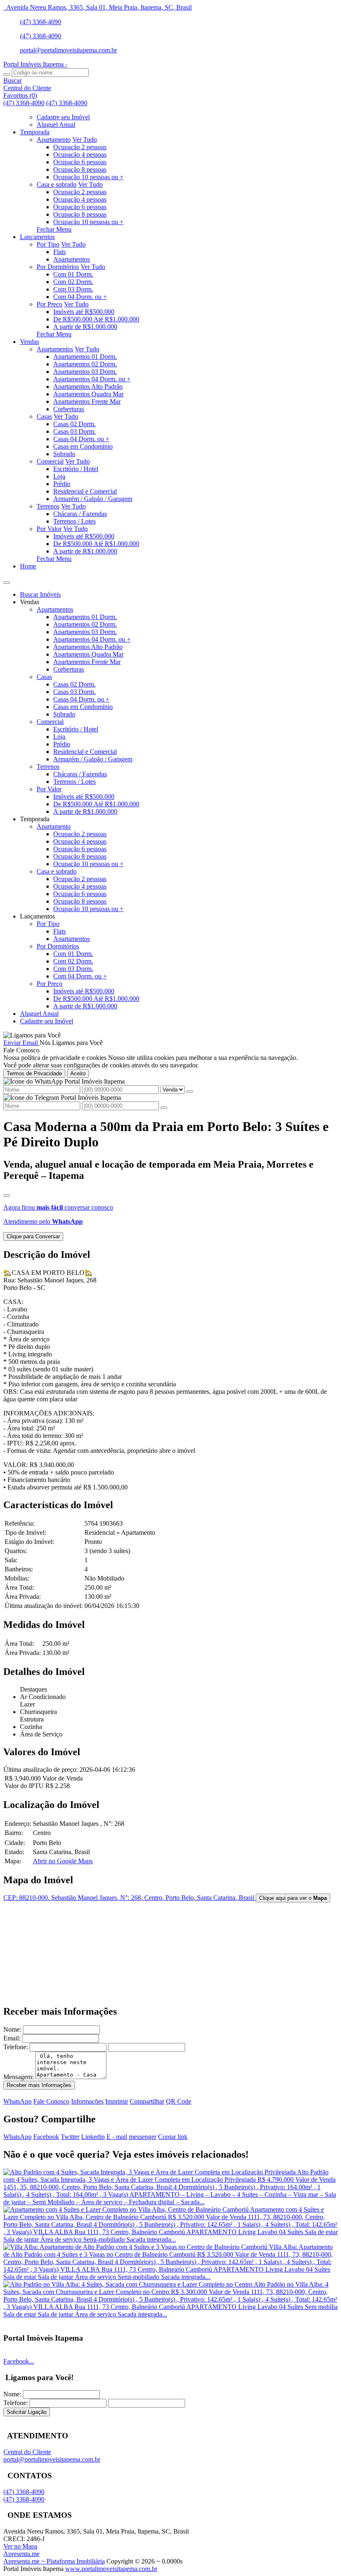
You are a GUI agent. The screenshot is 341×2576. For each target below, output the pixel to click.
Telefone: (16, 2047)
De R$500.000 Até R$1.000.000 (96, 319)
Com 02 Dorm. (73, 282)
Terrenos (48, 506)
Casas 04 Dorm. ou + (81, 439)
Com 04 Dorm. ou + (80, 297)
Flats (59, 252)
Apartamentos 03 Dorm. (85, 372)
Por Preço (49, 304)
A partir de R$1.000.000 (85, 327)
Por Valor (49, 529)
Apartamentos (72, 259)
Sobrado (64, 454)
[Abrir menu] (7, 580)
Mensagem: (19, 2077)
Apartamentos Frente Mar (87, 401)
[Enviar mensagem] (190, 1092)
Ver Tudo (85, 140)
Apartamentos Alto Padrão (88, 387)
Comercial (50, 461)
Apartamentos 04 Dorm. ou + (92, 379)
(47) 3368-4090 (41, 22)
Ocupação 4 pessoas (80, 154)
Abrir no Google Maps (63, 1861)
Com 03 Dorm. (73, 289)
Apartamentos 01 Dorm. (85, 357)
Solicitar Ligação (27, 2412)
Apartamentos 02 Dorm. (85, 364)
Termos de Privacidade (34, 1073)
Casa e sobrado (57, 184)
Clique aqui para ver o (293, 1898)
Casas (44, 416)
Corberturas (69, 409)
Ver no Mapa (20, 2546)
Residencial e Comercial (85, 491)
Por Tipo (48, 244)
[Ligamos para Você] (32, 1035)
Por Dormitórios (58, 267)
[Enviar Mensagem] (164, 1108)
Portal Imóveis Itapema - (35, 64)
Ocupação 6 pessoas (80, 162)
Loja (59, 476)
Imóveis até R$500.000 (84, 312)
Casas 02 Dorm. (74, 424)
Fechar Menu (54, 229)
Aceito (78, 1073)
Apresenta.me (21, 2554)
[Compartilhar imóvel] (7, 1195)
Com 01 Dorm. (73, 274)
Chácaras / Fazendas (80, 514)
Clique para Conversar (33, 1236)
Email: (12, 2038)
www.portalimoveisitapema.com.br (111, 2569)
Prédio (62, 484)
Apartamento (54, 140)
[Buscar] (7, 74)
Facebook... (19, 2361)
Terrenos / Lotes (74, 521)
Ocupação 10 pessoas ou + (88, 177)
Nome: (12, 2029)
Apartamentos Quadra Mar (88, 394)
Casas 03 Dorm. (74, 431)
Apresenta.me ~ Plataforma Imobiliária (54, 2561)
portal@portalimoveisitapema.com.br (68, 50)
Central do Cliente (27, 2452)
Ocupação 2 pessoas (80, 147)
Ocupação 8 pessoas (80, 169)
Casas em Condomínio (83, 446)
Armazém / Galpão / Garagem (93, 499)
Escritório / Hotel (76, 469)
